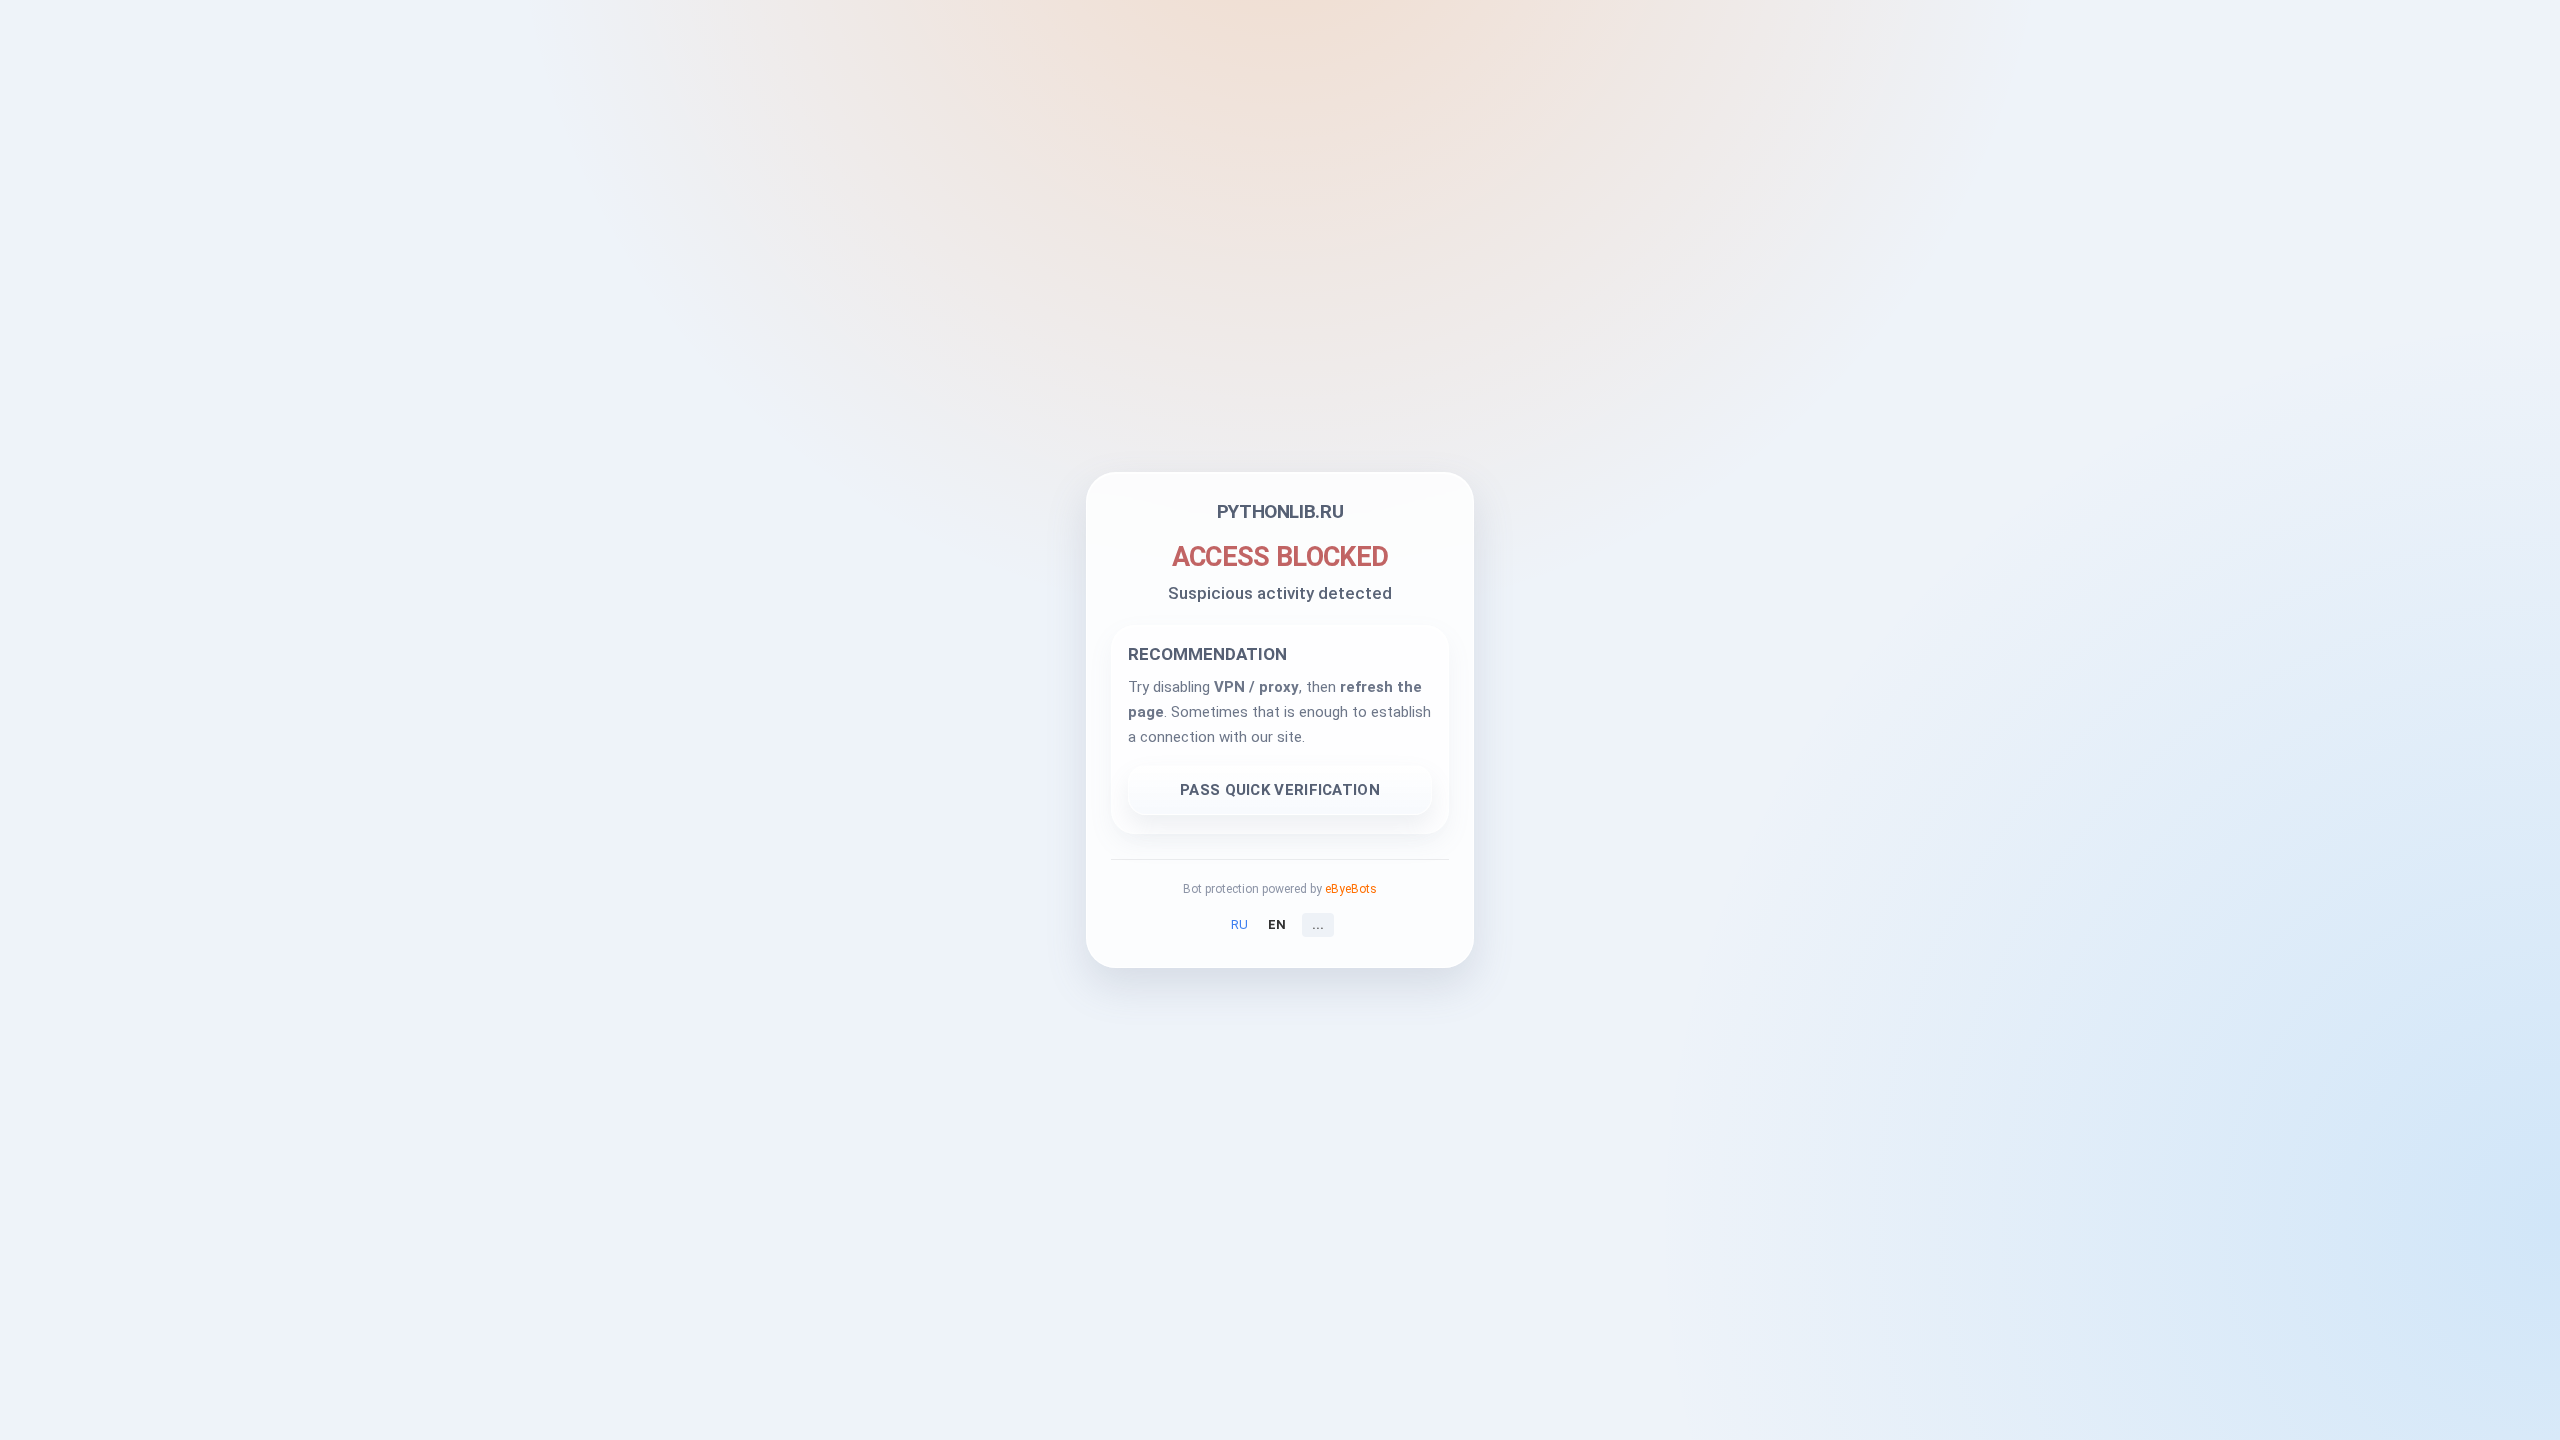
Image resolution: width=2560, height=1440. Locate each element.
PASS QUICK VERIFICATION (1280, 790)
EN (1277, 924)
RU (1239, 924)
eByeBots (1351, 889)
